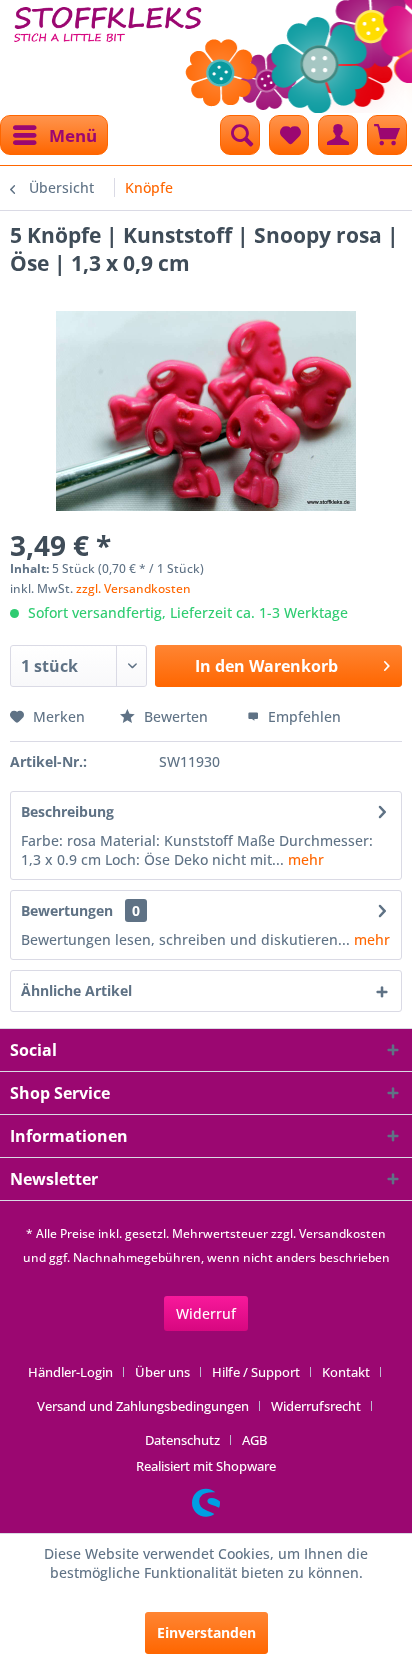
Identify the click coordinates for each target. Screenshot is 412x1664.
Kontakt (346, 1372)
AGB (254, 1440)
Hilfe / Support (256, 1372)
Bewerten (176, 716)
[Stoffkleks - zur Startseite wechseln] (108, 50)
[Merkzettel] (289, 135)
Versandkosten (342, 1233)
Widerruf (206, 1313)
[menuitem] (54, 135)
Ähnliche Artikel (76, 990)
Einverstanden (206, 1632)
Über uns (162, 1372)
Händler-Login (70, 1372)
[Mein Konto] (338, 135)
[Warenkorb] (387, 135)
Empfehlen (302, 716)
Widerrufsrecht (316, 1406)
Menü (73, 135)
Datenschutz (182, 1440)
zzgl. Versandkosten (133, 588)
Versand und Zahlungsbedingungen (143, 1406)
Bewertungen (67, 910)
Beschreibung (67, 811)
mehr (304, 859)
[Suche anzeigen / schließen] (240, 135)
